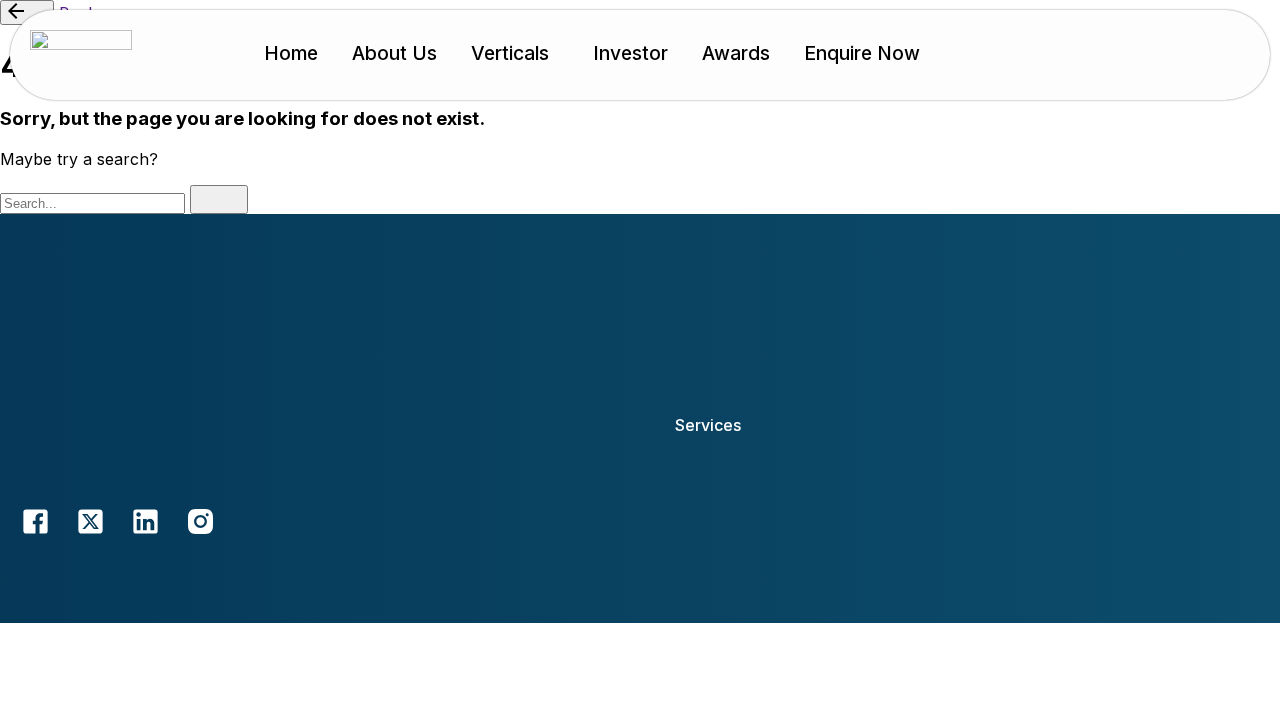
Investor (630, 53)
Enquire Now (862, 53)
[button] (515, 53)
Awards (736, 53)
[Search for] (95, 202)
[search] (219, 199)
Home (291, 53)
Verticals (510, 53)
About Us (394, 53)
